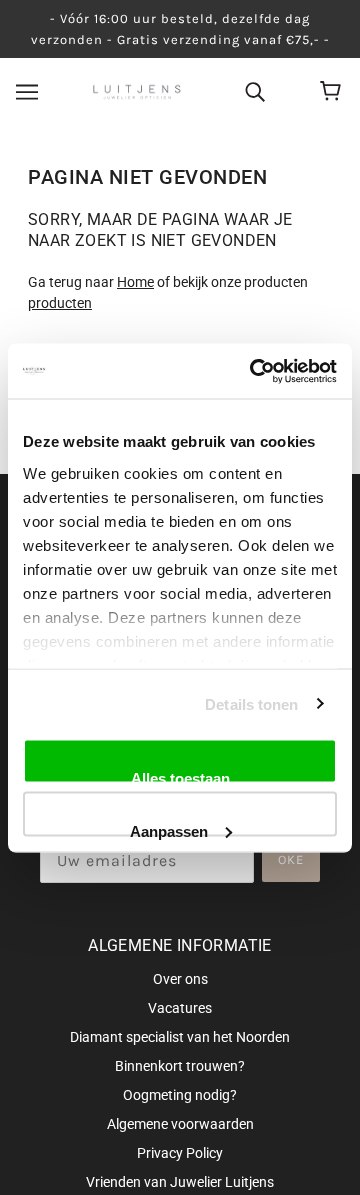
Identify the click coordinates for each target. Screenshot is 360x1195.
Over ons (180, 979)
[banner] (137, 91)
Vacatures (180, 1008)
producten (60, 303)
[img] (255, 91)
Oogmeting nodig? (180, 1095)
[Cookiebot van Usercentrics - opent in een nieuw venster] (254, 371)
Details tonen (251, 703)
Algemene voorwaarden (180, 1124)
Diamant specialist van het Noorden (180, 1037)
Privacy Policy (180, 1153)
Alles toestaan (180, 777)
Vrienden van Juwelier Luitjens (180, 1182)
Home (135, 282)
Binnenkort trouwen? (180, 1066)
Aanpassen (169, 829)
